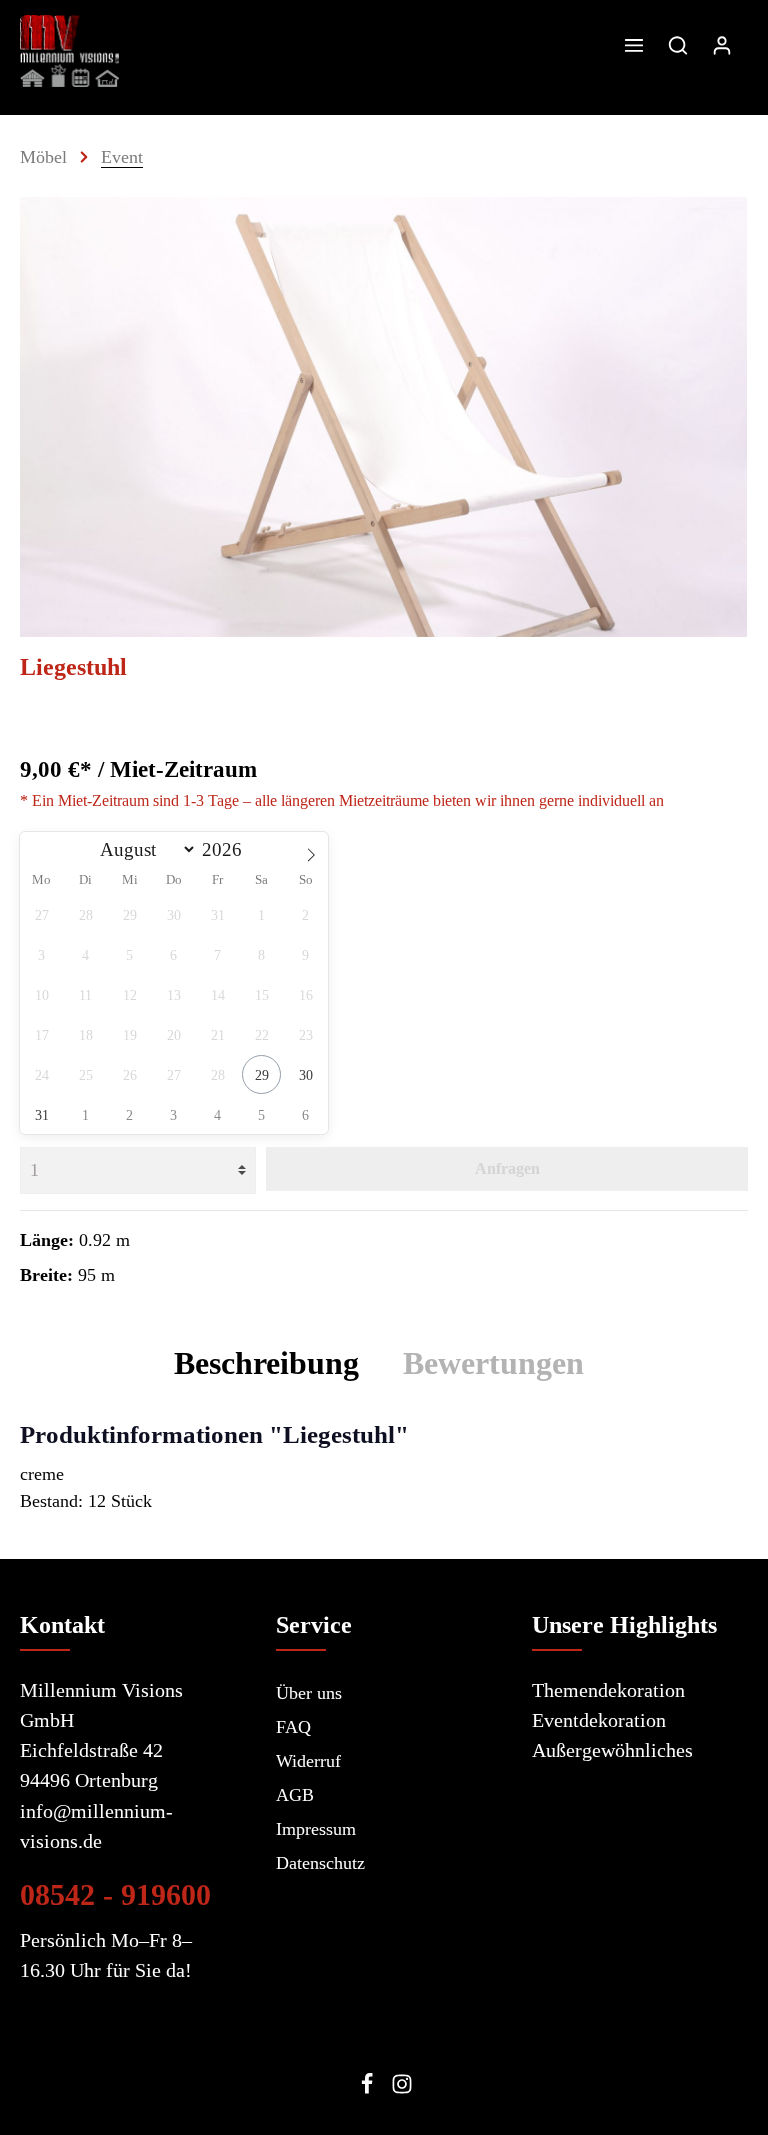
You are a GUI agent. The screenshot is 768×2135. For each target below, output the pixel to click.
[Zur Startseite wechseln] (69, 51)
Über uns (309, 1693)
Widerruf (308, 1761)
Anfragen (507, 1168)
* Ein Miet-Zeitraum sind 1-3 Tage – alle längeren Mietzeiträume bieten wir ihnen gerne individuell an (342, 800)
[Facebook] (369, 2089)
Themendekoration (608, 1690)
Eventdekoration (599, 1720)
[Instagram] (402, 2089)
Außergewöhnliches (612, 1750)
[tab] (266, 1363)
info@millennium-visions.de (96, 1826)
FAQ (293, 1727)
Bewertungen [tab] (493, 1363)
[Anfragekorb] (747, 45)
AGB (295, 1795)
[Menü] (634, 45)
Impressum (316, 1829)
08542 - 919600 (115, 1894)
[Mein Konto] (722, 45)
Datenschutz (320, 1863)
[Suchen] (678, 45)
